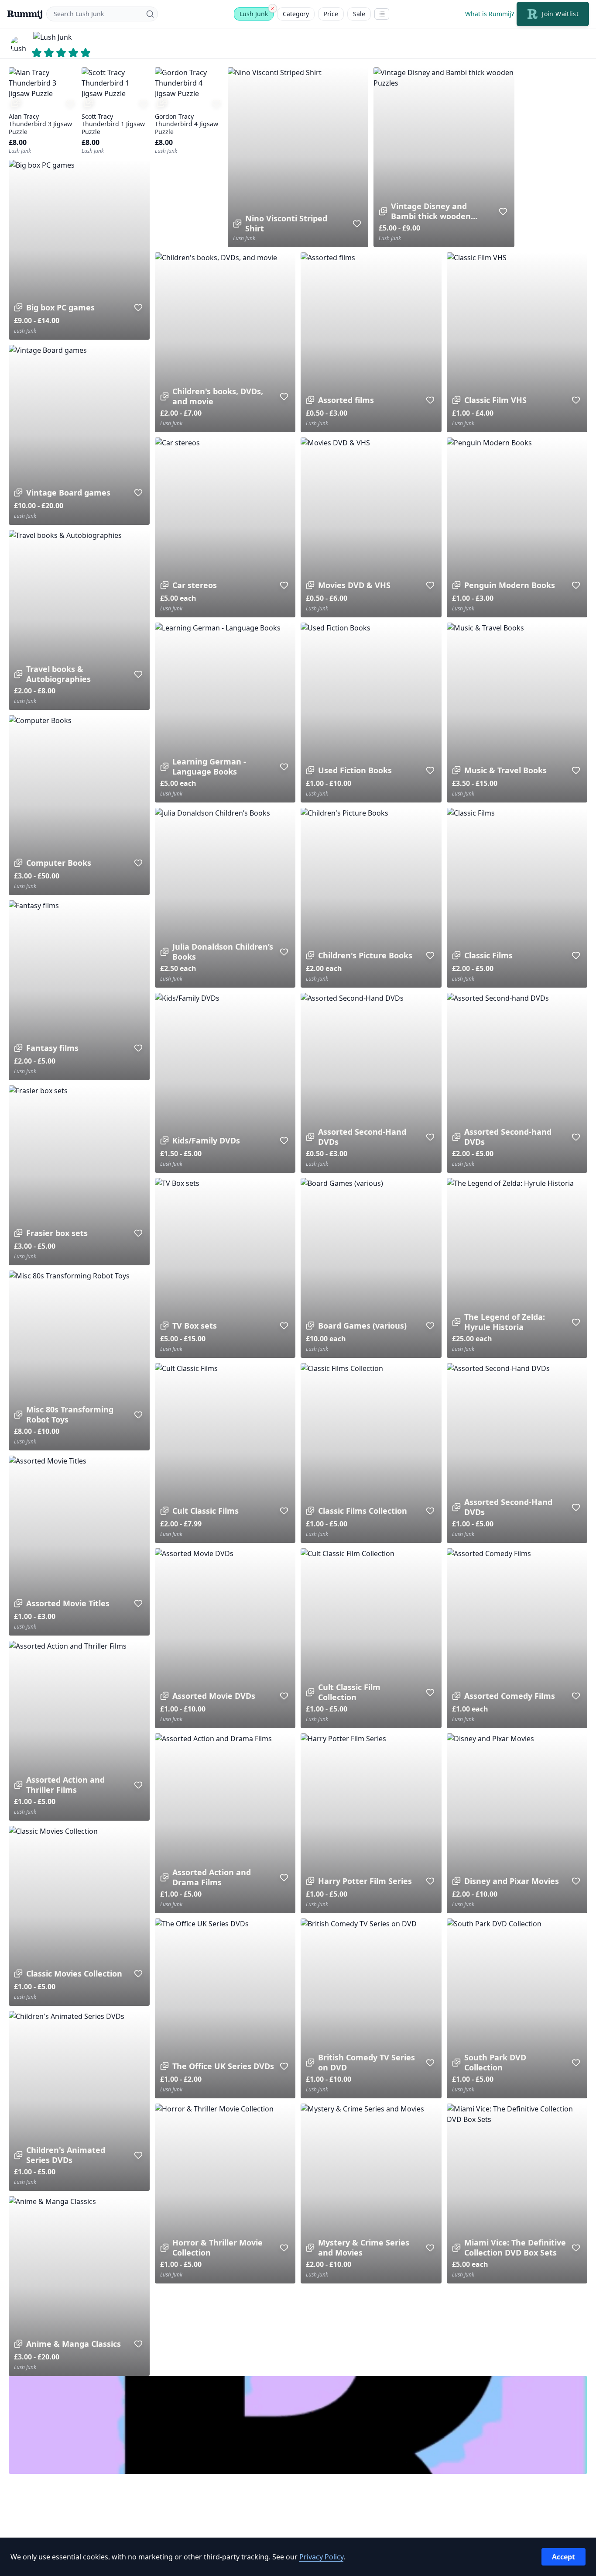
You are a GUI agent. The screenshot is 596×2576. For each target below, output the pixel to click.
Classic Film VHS (495, 400)
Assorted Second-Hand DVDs (362, 1137)
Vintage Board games (68, 493)
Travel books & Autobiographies (58, 674)
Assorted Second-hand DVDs (508, 1137)
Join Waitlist (560, 14)
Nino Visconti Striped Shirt (286, 223)
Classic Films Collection (363, 1511)
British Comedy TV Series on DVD (367, 2062)
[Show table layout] (382, 14)
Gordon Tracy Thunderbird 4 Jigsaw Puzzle (187, 124)
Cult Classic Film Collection (349, 1692)
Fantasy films (52, 1048)
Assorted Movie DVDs (214, 1696)
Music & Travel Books (505, 770)
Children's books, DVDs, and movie (218, 396)
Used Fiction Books (355, 770)
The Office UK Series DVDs (223, 2066)
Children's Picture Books (365, 956)
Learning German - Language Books (209, 766)
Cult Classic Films (206, 1511)
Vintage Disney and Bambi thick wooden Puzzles (431, 211)
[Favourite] (70, 103)
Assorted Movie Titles (68, 1603)
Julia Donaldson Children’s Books (223, 952)
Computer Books (59, 863)
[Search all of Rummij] (273, 8)
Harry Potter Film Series (365, 1881)
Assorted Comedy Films (510, 1696)
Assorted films (346, 400)
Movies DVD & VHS (354, 585)
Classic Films (488, 956)
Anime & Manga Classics (74, 2344)
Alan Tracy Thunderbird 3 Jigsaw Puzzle (40, 124)
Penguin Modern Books (510, 585)
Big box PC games (60, 308)
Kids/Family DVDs (206, 1141)
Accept (563, 2557)
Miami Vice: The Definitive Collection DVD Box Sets (515, 2247)
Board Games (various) (362, 1326)
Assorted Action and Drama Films (212, 1877)
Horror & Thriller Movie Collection (218, 2247)
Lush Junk (254, 14)
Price (331, 14)
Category (296, 14)
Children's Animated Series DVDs (66, 2155)
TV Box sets (195, 1326)
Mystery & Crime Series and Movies (364, 2247)
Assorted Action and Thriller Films (65, 1785)
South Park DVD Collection (495, 2062)
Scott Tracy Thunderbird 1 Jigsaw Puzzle (113, 124)
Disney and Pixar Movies (512, 1881)
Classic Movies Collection (74, 1974)
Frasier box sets (57, 1233)
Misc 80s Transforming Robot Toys (70, 1414)
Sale (359, 14)
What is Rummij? (490, 14)
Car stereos (195, 585)
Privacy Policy (321, 2557)
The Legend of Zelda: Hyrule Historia (505, 1322)
